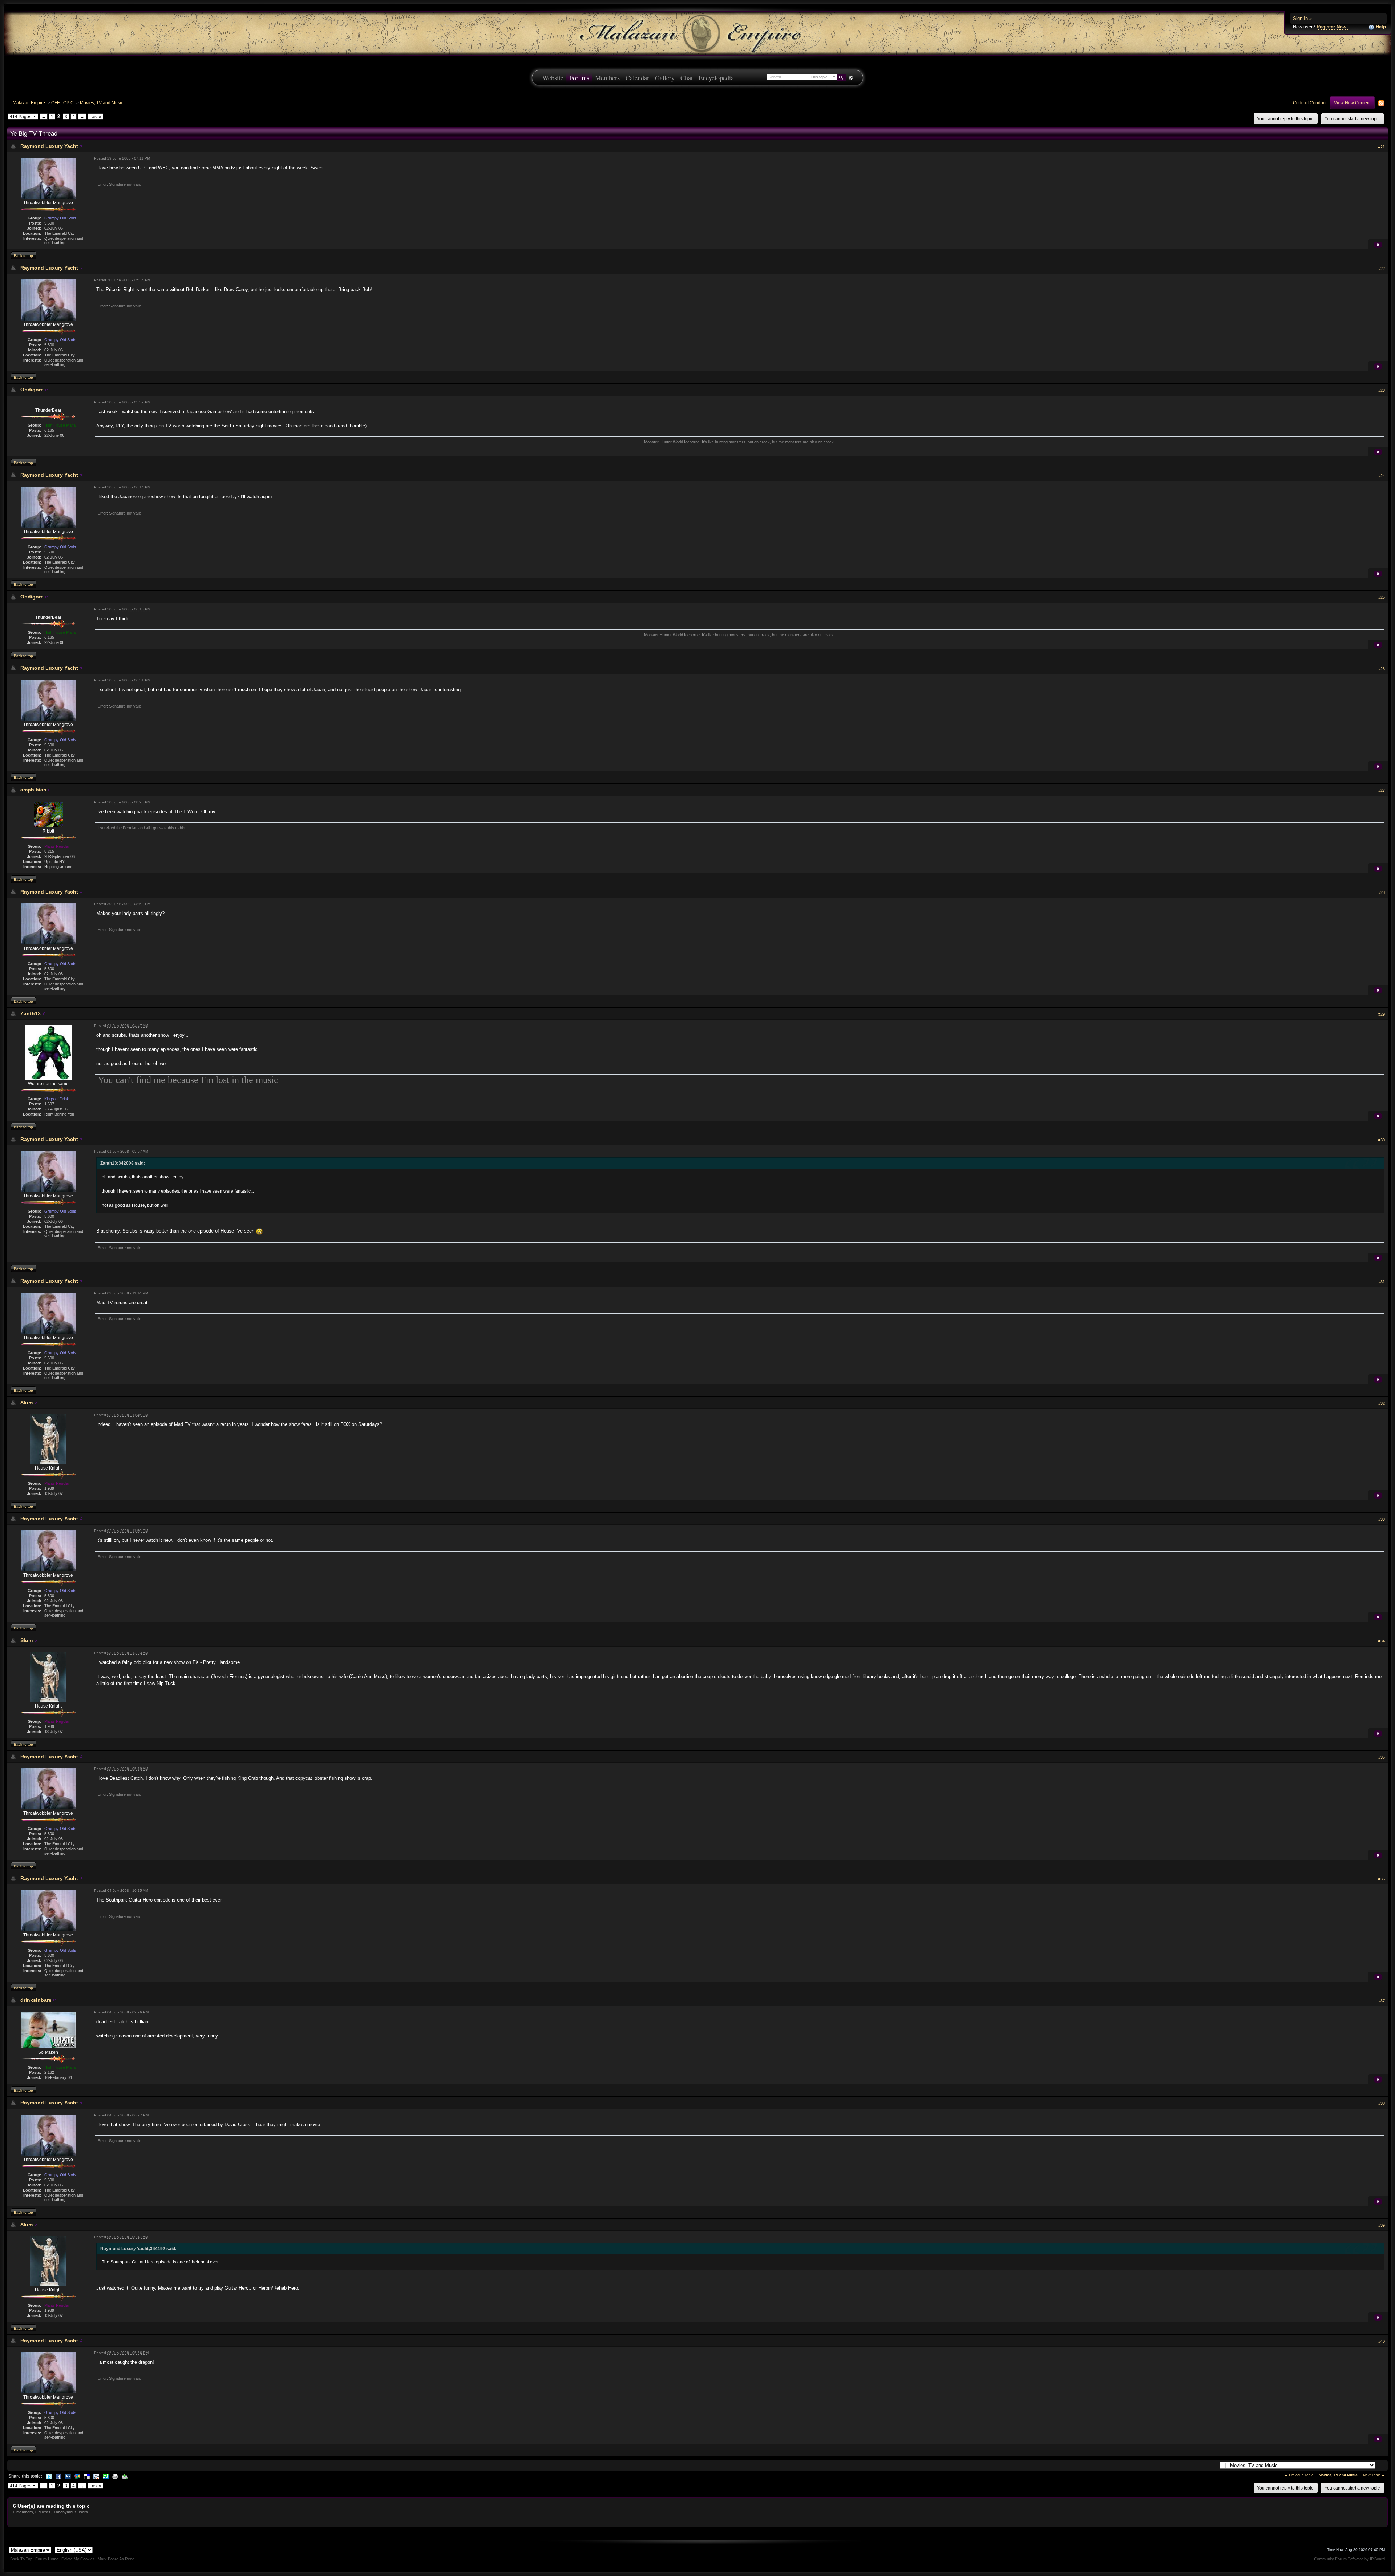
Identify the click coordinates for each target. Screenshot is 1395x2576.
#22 (1382, 269)
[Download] (125, 2476)
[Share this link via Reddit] (96, 2476)
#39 (1382, 2225)
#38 (1382, 2103)
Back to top (23, 256)
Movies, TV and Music (102, 103)
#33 (1382, 1519)
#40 (1382, 2341)
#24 (1382, 476)
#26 (1382, 669)
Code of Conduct (1310, 103)
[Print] (115, 2476)
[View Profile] (81, 146)
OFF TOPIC (62, 103)
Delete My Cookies (78, 2559)
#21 (1382, 147)
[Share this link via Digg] (68, 2476)
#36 (1382, 1879)
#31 (1382, 1282)
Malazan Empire (29, 103)
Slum (27, 1403)
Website (553, 78)
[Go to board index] (697, 33)
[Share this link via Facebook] (58, 2476)
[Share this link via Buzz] (77, 2476)
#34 (1382, 1641)
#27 (1382, 790)
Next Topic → (1374, 2475)
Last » (95, 116)
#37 (1382, 2001)
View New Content (1352, 103)
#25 (1382, 597)
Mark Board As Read (116, 2559)
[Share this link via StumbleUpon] (106, 2476)
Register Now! (1332, 27)
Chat (687, 78)
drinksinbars (36, 2000)
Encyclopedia (716, 78)
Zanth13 (31, 1013)
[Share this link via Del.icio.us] (87, 2476)
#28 (1382, 892)
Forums (579, 78)
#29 (1382, 1014)
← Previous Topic (1299, 2475)
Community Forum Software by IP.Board (1349, 2559)
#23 (1382, 390)
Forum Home (47, 2559)
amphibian (33, 790)
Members (607, 78)
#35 (1382, 1757)
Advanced (851, 78)
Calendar (637, 78)
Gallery (665, 78)
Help (1380, 27)
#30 (1382, 1140)
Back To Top (21, 2559)
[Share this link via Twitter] (49, 2476)
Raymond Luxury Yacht (49, 146)
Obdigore (32, 390)
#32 (1382, 1403)
